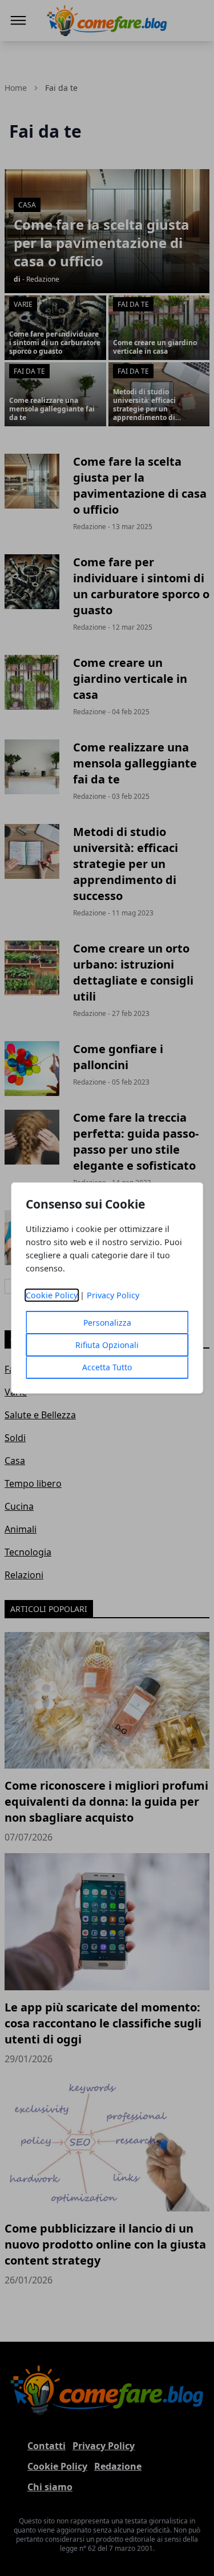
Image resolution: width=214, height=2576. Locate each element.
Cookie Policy (52, 1295)
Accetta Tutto (107, 1367)
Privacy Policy (113, 1295)
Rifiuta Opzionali (107, 1345)
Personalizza (107, 1323)
